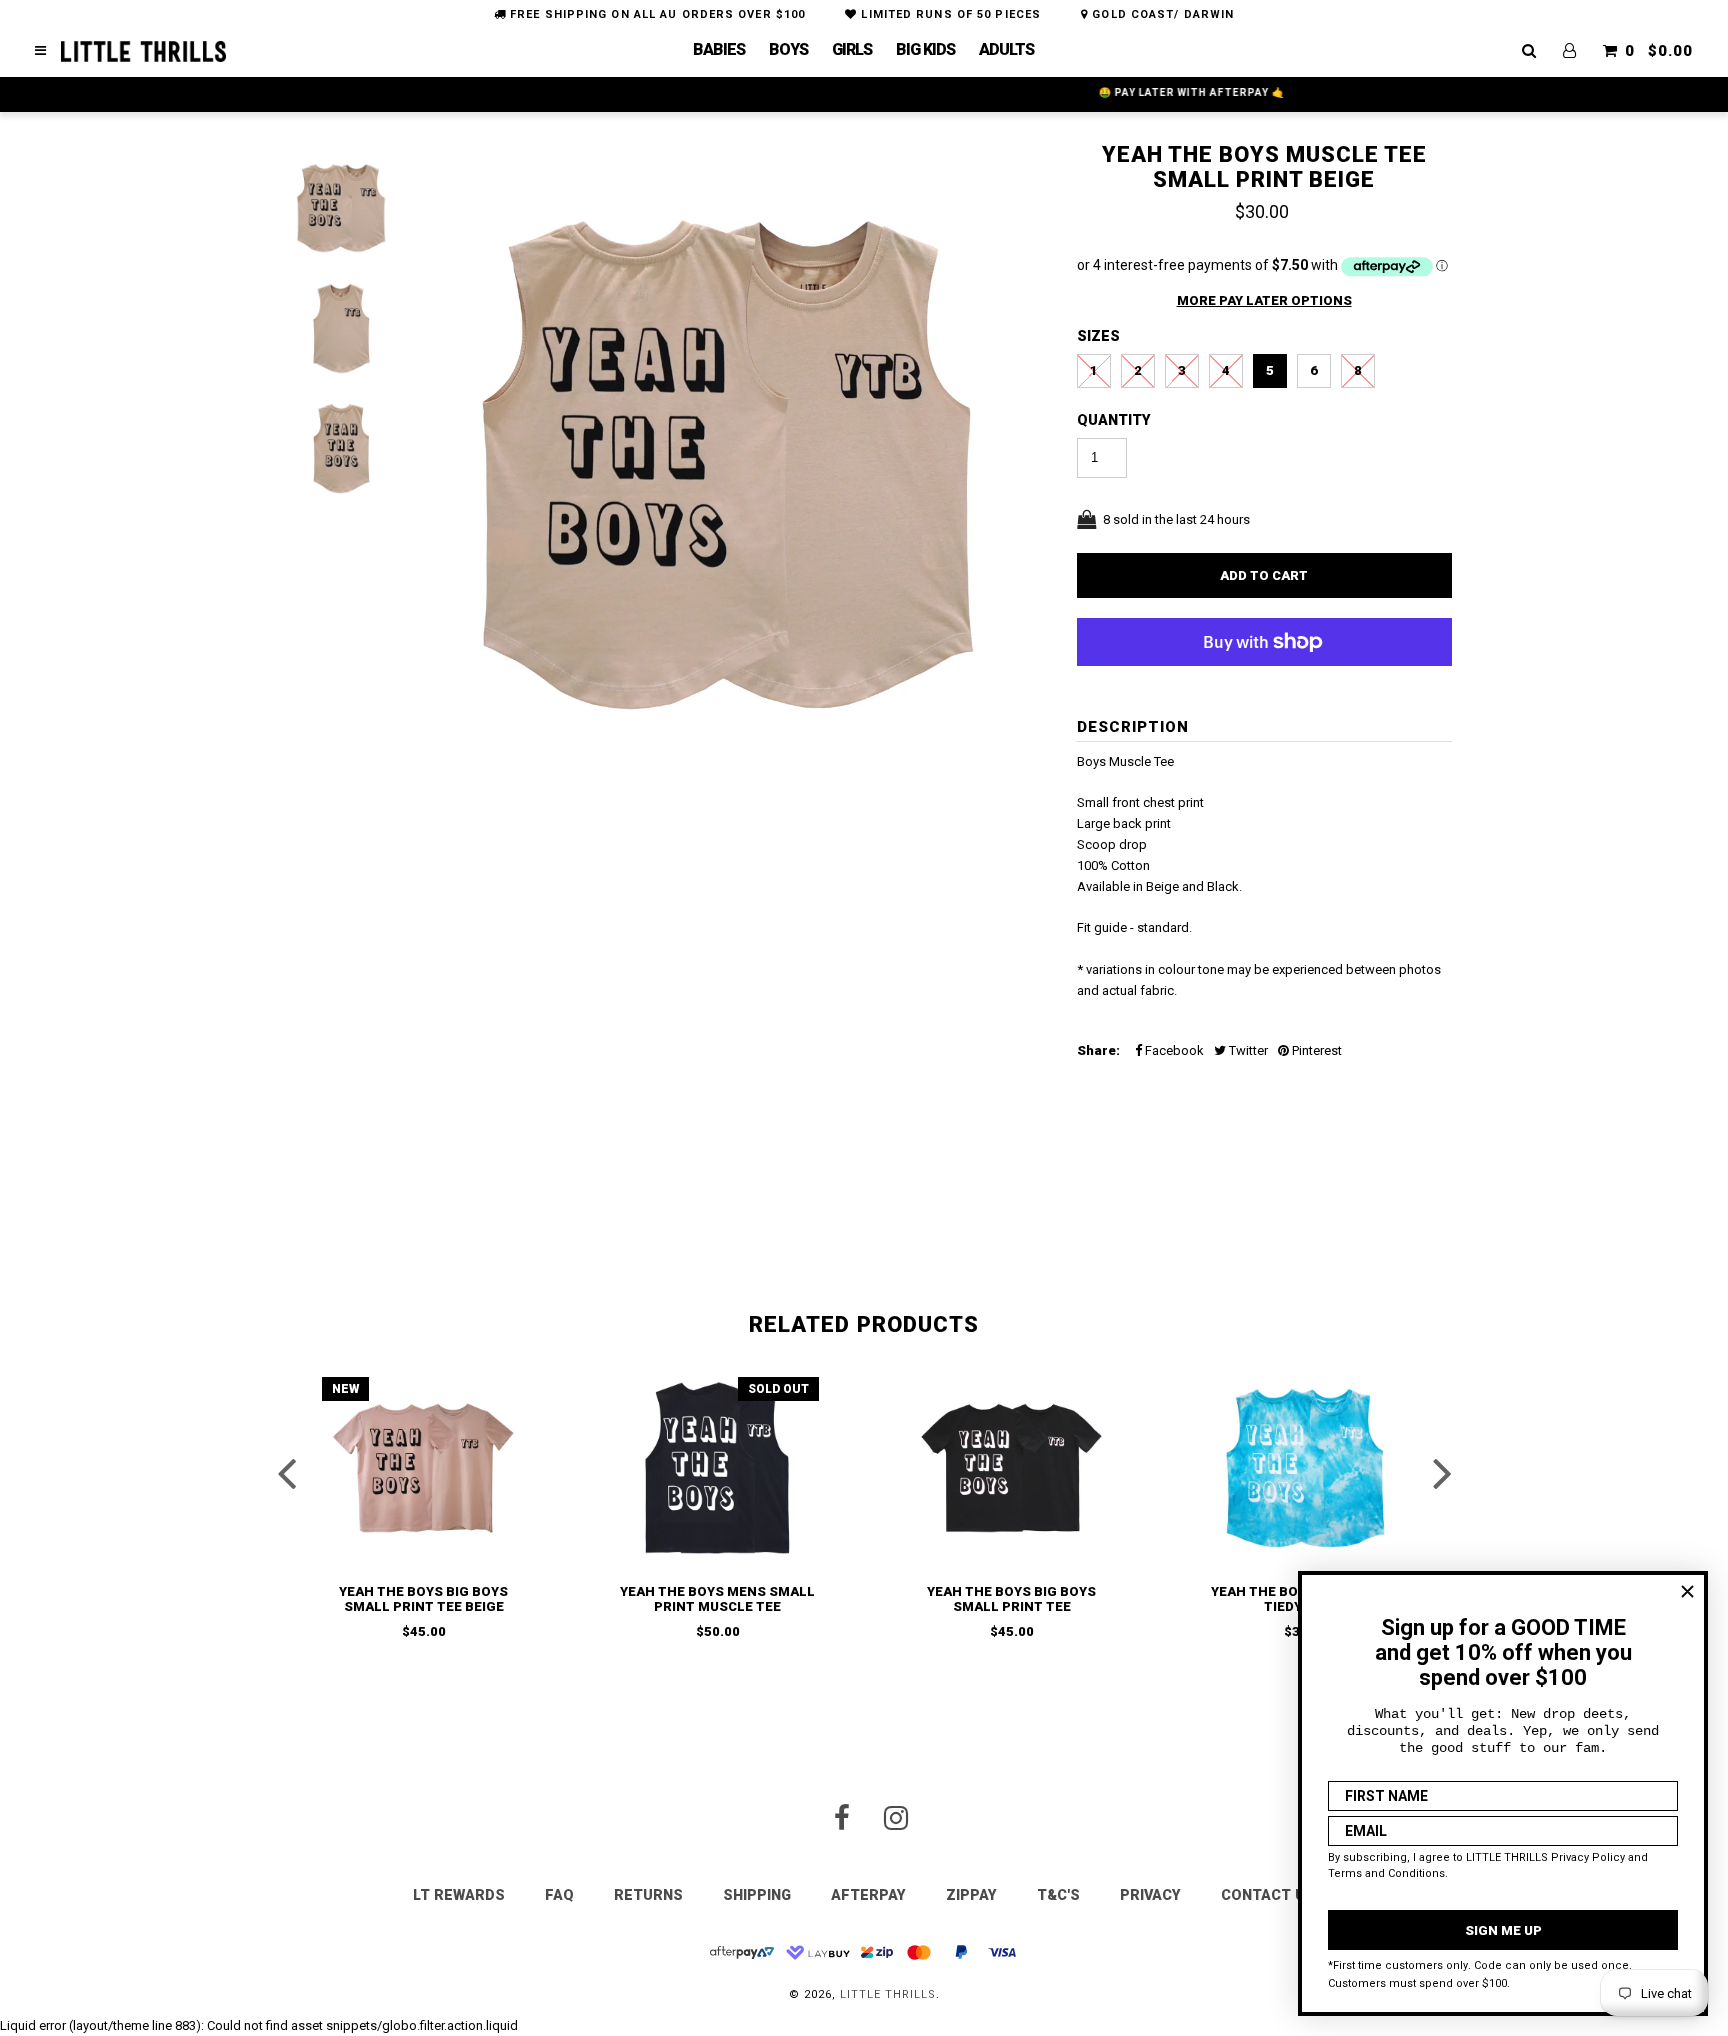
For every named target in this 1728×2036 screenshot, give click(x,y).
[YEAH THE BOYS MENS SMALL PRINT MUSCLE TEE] (717, 1468)
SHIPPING (757, 1895)
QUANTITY (1114, 420)
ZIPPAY (971, 1895)
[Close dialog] (1687, 1591)
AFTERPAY (868, 1895)
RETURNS (648, 1895)
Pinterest (1315, 1050)
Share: (1098, 1050)
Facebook (1173, 1050)
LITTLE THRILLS (888, 1994)
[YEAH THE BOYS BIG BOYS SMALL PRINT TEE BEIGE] (423, 1468)
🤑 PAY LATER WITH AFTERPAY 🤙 (864, 92)
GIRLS (852, 49)
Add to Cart (1264, 575)
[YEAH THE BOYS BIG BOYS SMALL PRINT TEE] (1011, 1468)
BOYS (788, 49)
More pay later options (1264, 300)
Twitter (1247, 1050)
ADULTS (1006, 49)
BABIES (719, 49)
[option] (729, 472)
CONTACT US (1268, 1895)
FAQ (559, 1895)
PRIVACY (1150, 1895)
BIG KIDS (925, 49)
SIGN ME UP (1503, 1930)
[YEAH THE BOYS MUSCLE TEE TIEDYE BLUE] (1305, 1468)
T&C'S (1058, 1895)
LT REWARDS (459, 1895)
